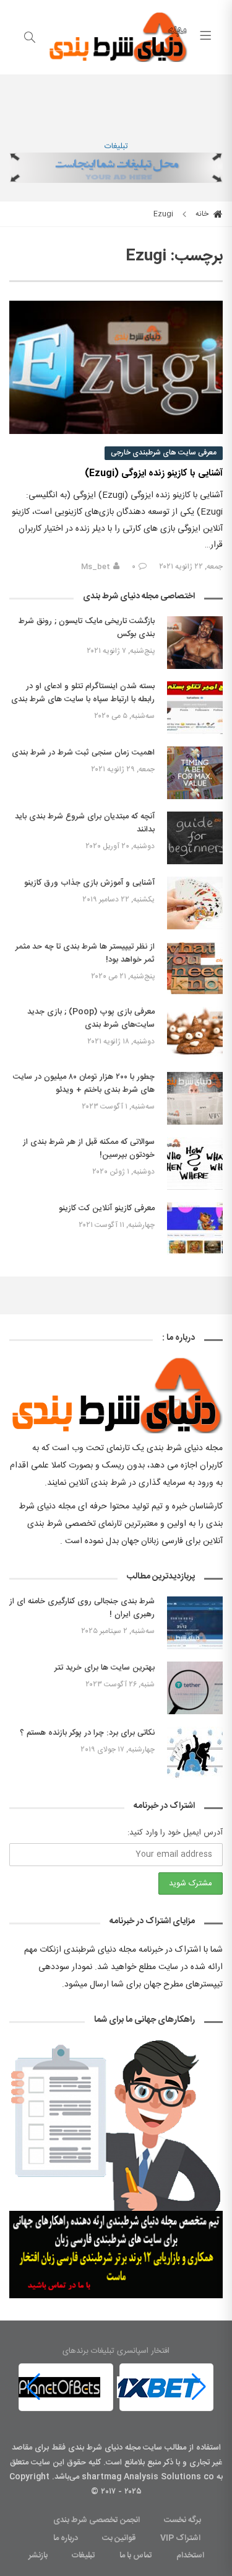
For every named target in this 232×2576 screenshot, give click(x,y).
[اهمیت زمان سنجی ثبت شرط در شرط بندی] (195, 773)
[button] (33, 2387)
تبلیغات (116, 146)
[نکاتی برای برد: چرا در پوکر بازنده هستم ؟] (195, 1753)
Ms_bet (96, 567)
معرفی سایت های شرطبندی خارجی (164, 453)
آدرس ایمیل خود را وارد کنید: (175, 1833)
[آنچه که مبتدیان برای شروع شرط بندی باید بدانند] (195, 838)
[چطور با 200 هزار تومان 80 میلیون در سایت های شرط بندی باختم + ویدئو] (195, 1098)
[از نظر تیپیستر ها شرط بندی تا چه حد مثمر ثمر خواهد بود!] (195, 968)
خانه (203, 214)
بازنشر (38, 2556)
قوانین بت (119, 2538)
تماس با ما (136, 2556)
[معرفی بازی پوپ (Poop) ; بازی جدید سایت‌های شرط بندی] (195, 1033)
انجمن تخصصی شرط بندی (97, 2520)
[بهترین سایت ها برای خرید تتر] (195, 1688)
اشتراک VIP (180, 2538)
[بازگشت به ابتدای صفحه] (11, 2565)
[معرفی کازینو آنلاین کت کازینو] (195, 1228)
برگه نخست (183, 2520)
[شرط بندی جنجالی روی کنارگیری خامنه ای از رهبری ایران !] (195, 1623)
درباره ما (66, 2538)
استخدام (190, 2556)
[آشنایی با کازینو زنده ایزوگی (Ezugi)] (116, 368)
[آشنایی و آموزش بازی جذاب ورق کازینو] (195, 903)
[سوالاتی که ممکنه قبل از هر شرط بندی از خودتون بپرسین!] (195, 1163)
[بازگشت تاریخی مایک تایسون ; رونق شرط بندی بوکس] (195, 643)
